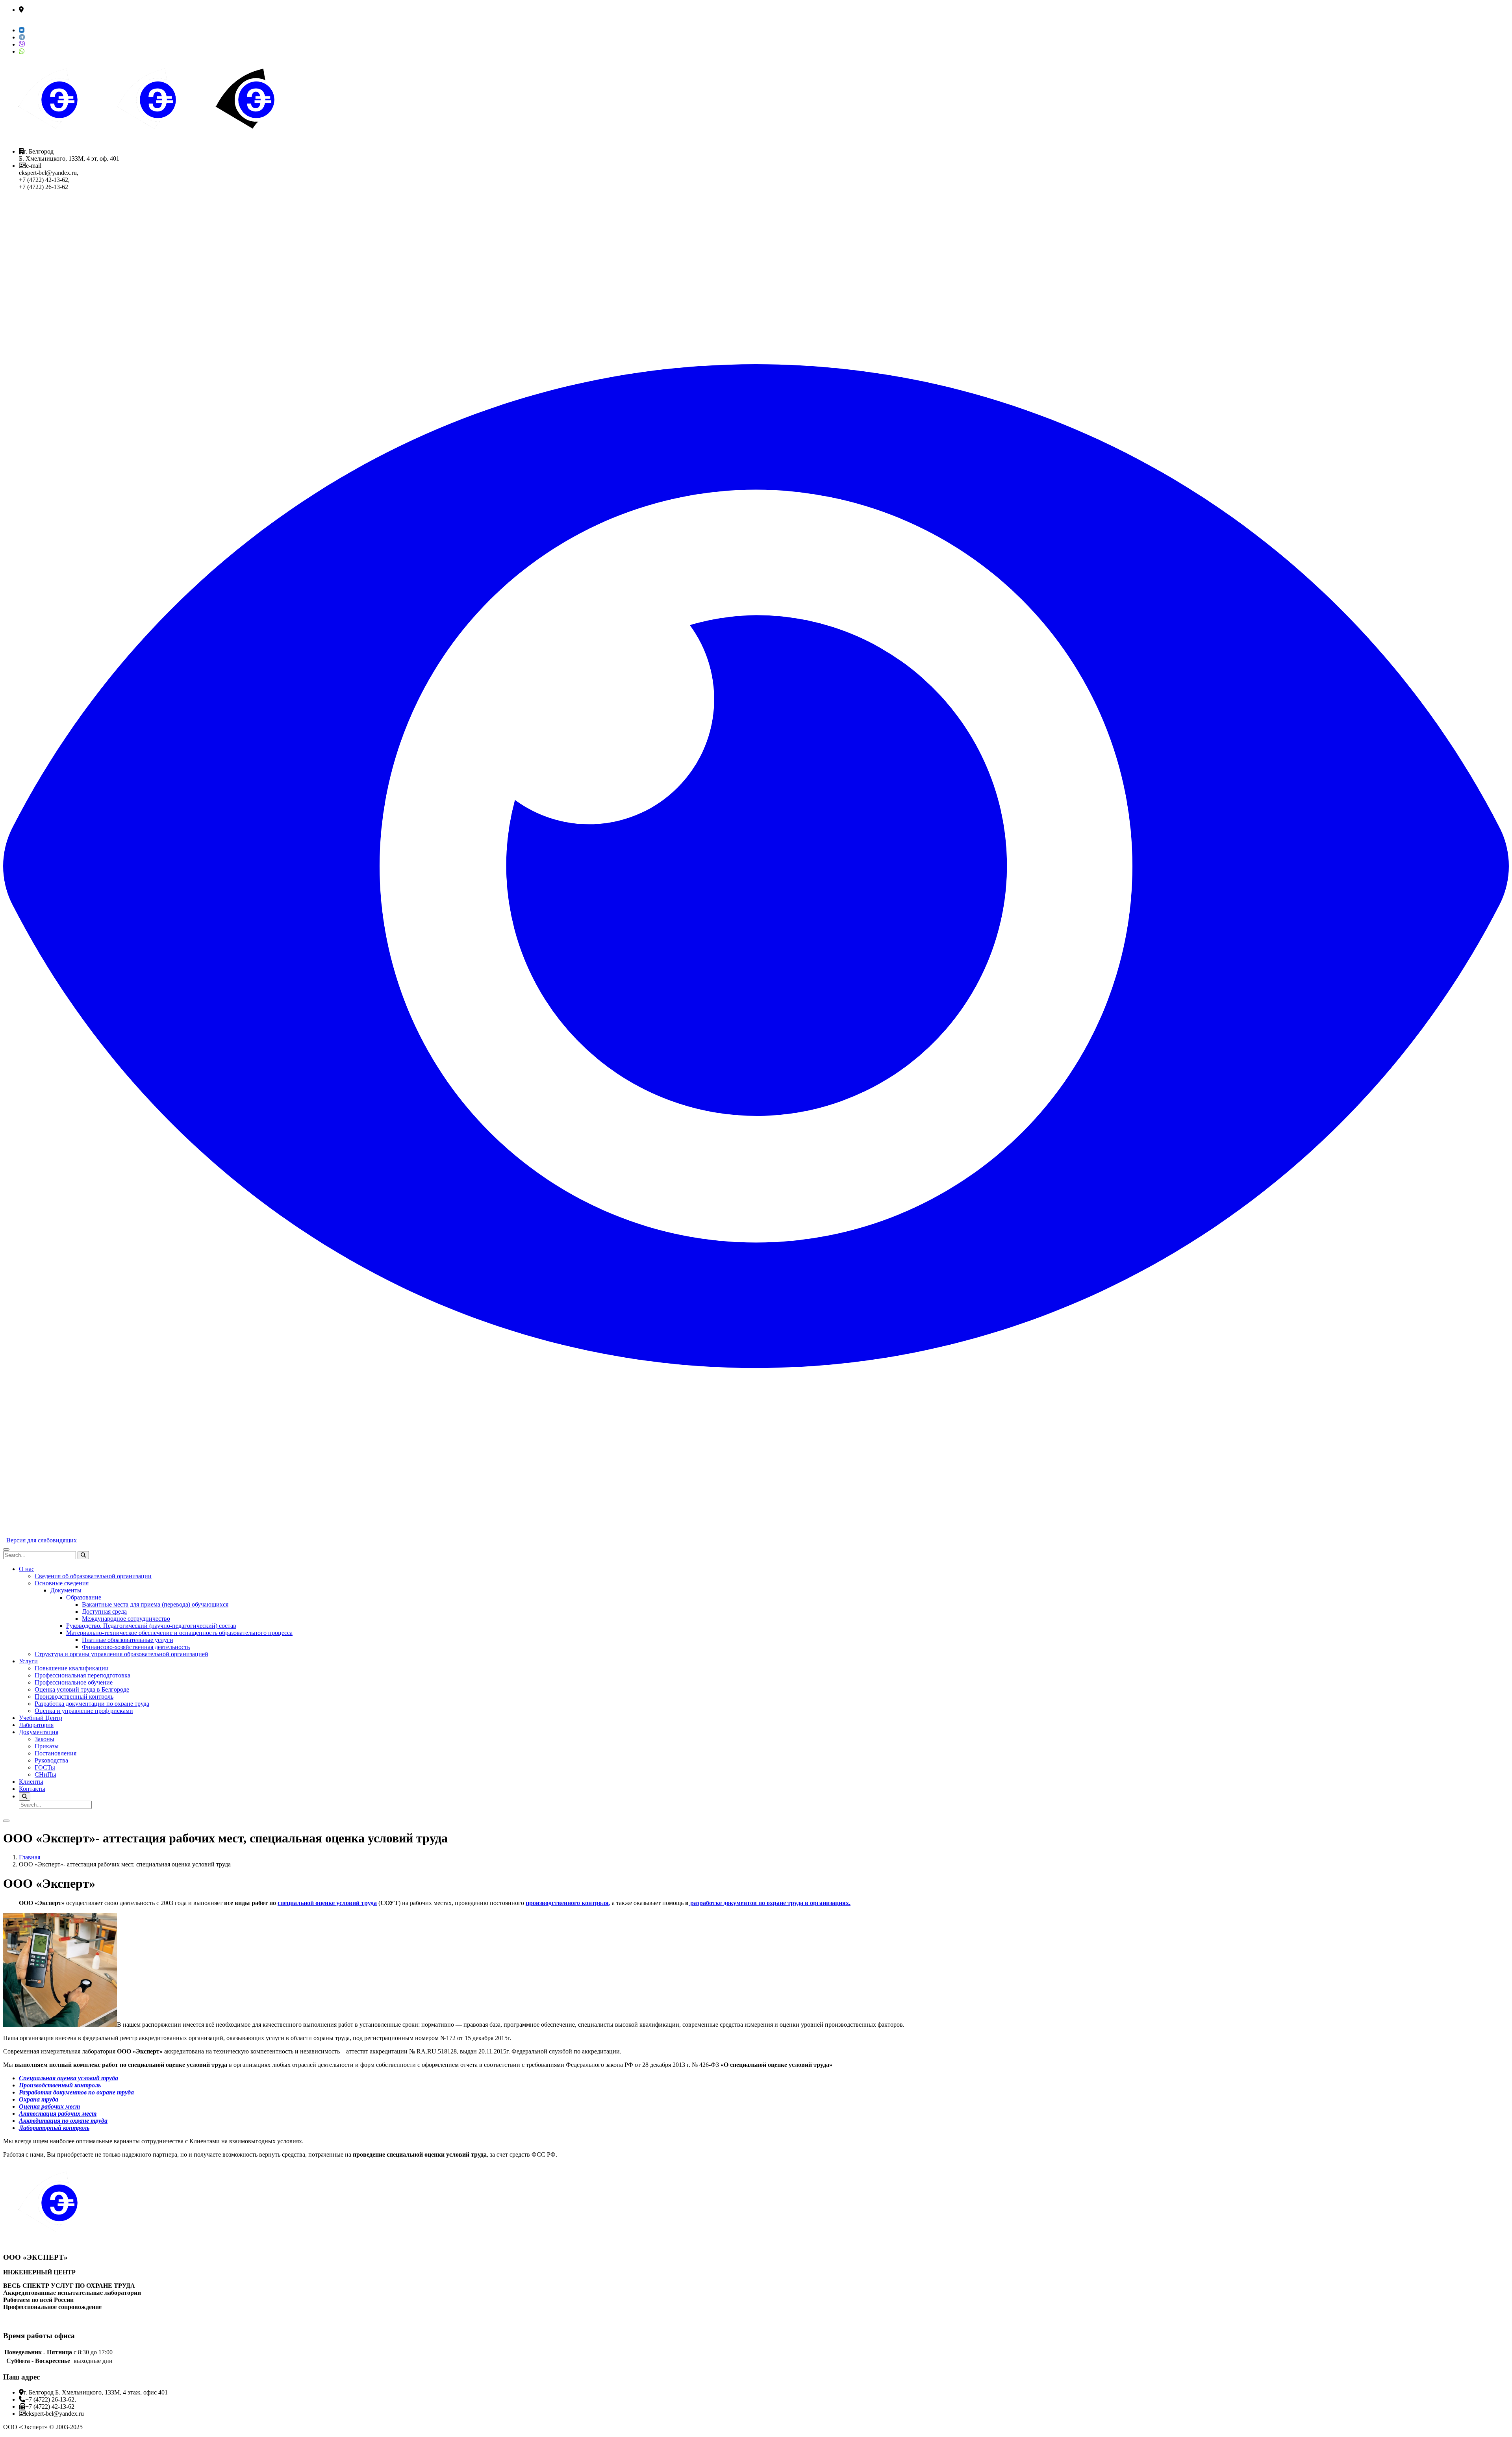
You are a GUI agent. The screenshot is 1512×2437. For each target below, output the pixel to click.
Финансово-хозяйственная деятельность (136, 1647)
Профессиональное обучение (74, 1682)
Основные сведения (62, 1583)
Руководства (51, 1760)
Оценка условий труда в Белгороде (82, 1689)
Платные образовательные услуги (128, 1640)
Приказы (47, 1746)
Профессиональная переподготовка (82, 1675)
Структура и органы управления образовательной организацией (121, 1654)
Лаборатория (36, 1725)
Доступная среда (104, 1611)
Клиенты (31, 1782)
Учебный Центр (41, 1718)
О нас (27, 1569)
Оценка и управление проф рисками (84, 1711)
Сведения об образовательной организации (93, 1576)
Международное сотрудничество (126, 1619)
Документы (66, 1590)
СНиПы (45, 1774)
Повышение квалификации (72, 1668)
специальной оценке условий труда (327, 1903)
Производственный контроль (74, 1697)
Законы (44, 1739)
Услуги (28, 1661)
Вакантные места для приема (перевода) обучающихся (155, 1604)
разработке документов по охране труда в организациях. (770, 1903)
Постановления (56, 1753)
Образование (84, 1597)
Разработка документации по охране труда (92, 1704)
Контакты (32, 1789)
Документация (39, 1732)
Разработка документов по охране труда (76, 2092)
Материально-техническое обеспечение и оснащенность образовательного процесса (179, 1633)
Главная (30, 1857)
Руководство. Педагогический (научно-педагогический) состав (151, 1626)
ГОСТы (45, 1767)
